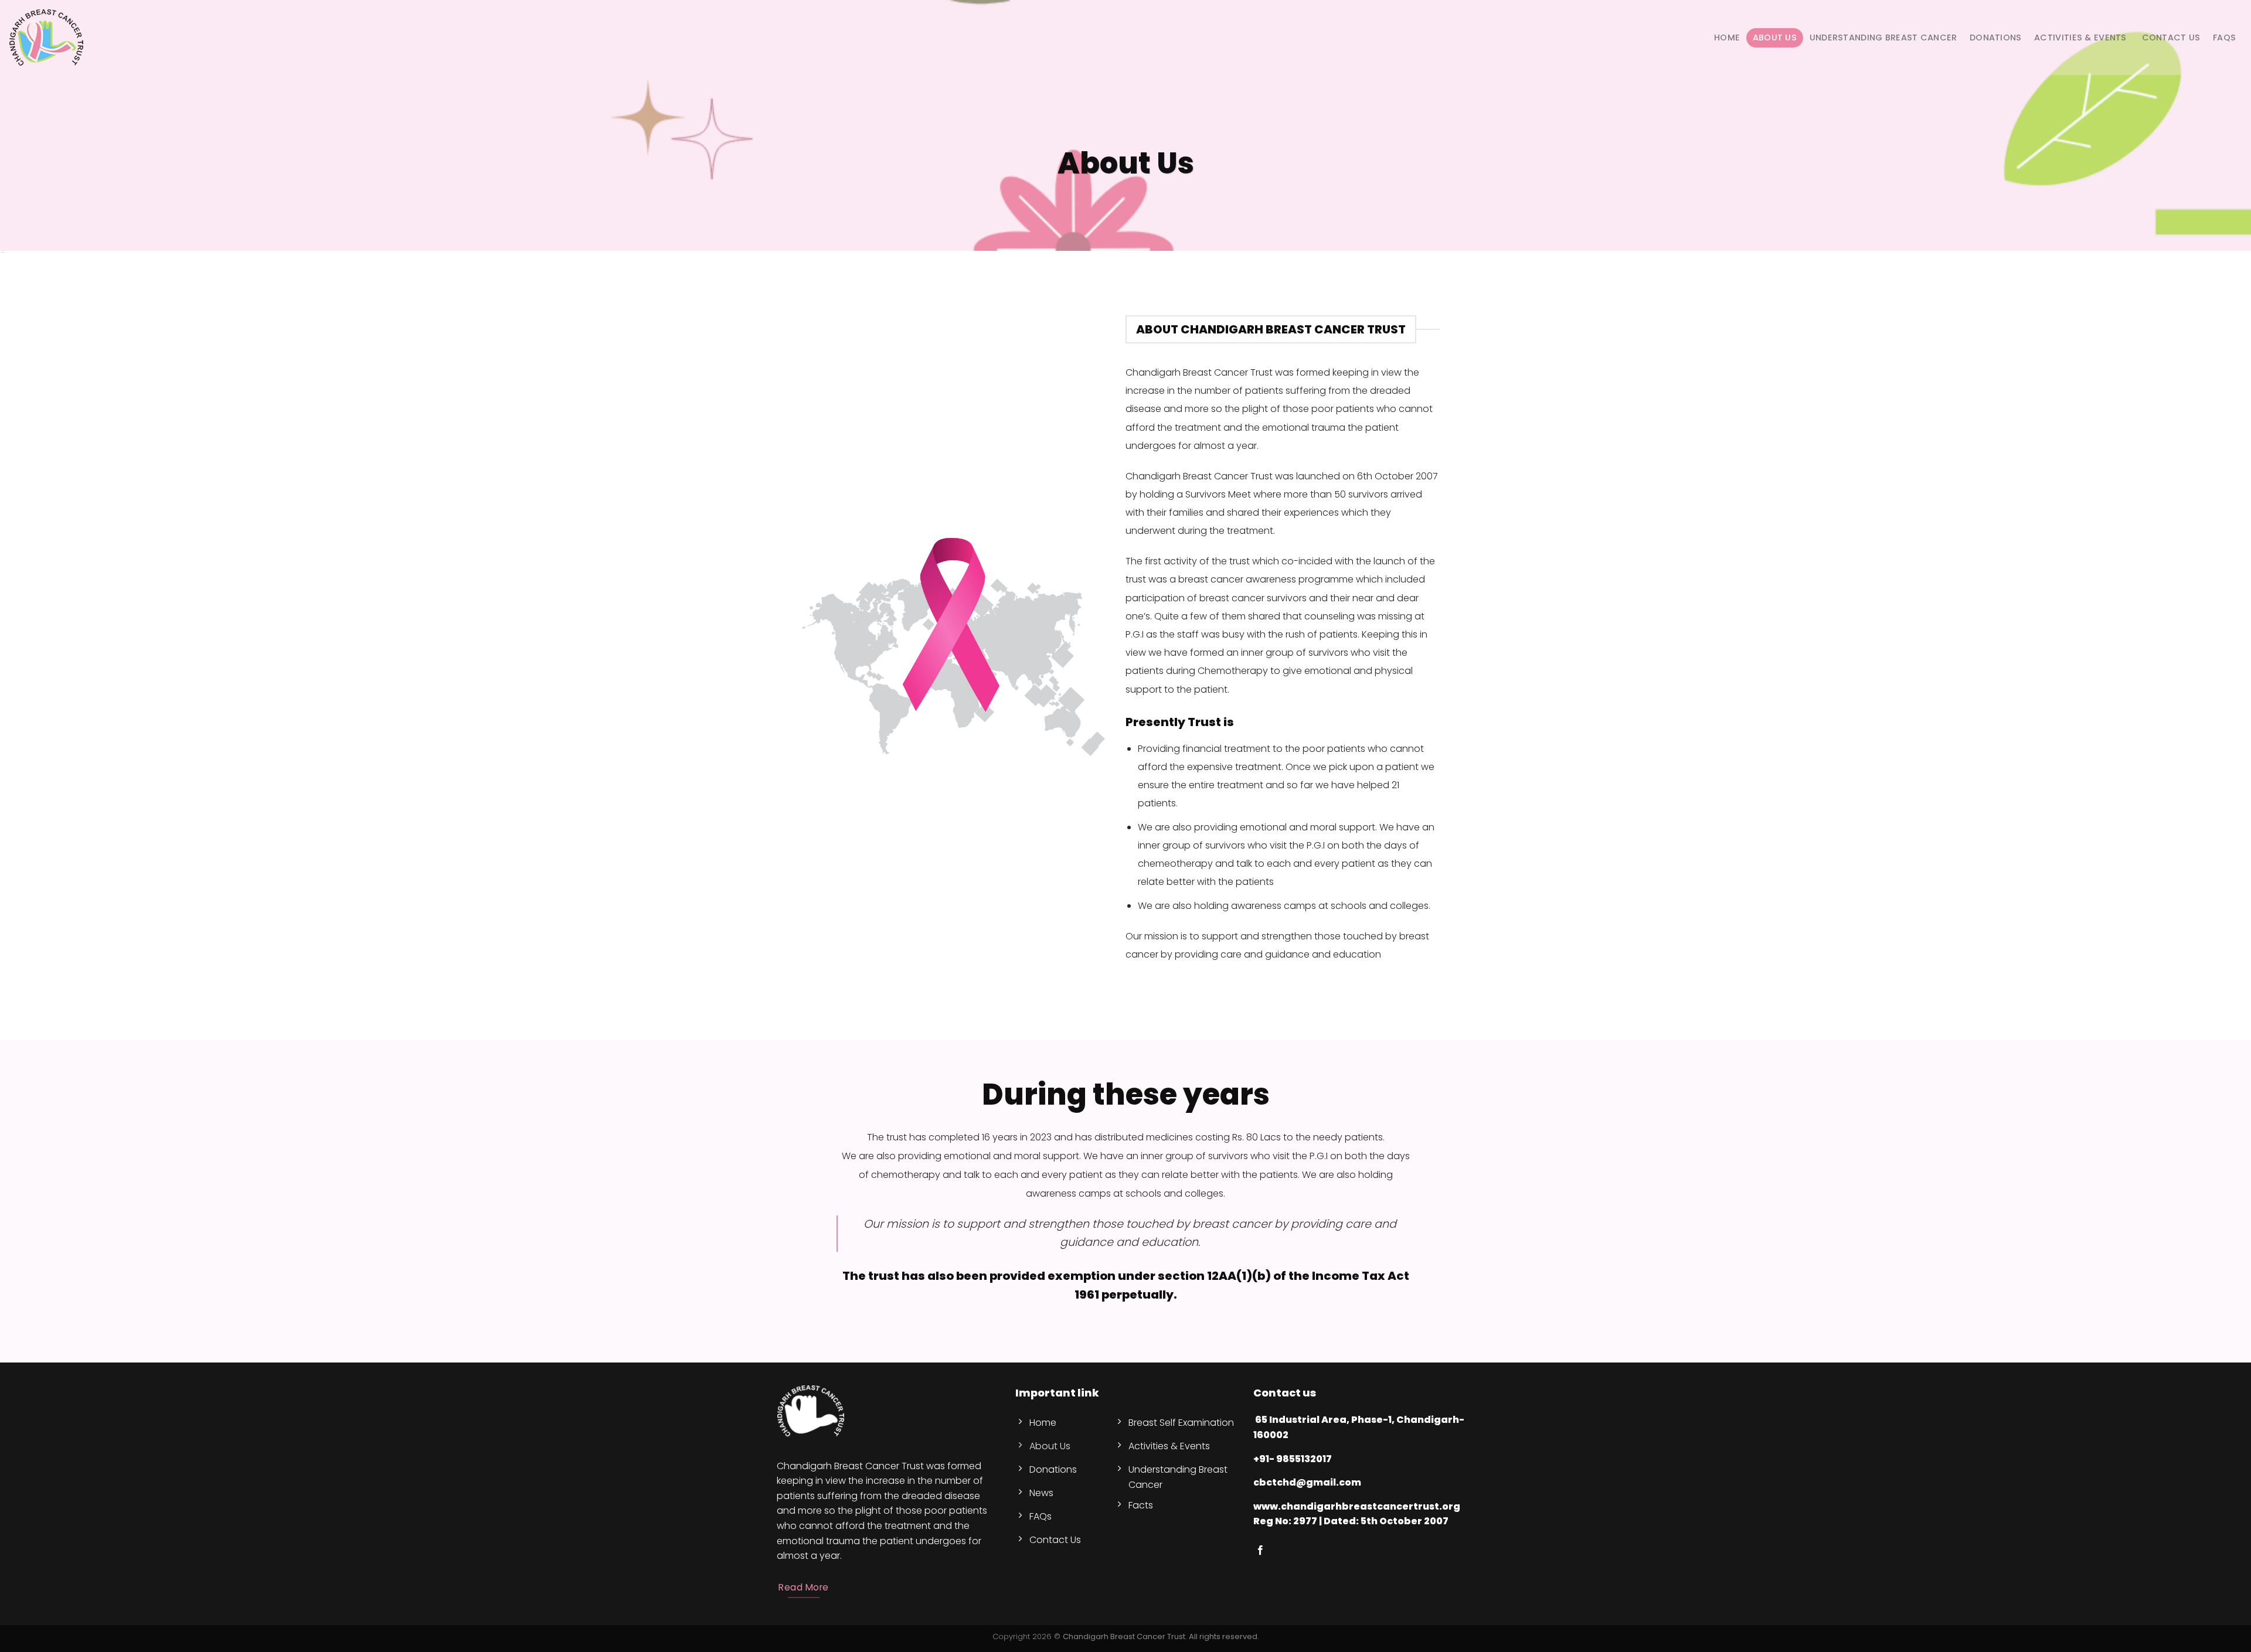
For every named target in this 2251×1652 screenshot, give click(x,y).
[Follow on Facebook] (1260, 1551)
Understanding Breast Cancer (1883, 38)
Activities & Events (2080, 38)
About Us (1775, 38)
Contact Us (2170, 38)
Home (1727, 38)
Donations (1996, 38)
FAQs (2224, 38)
